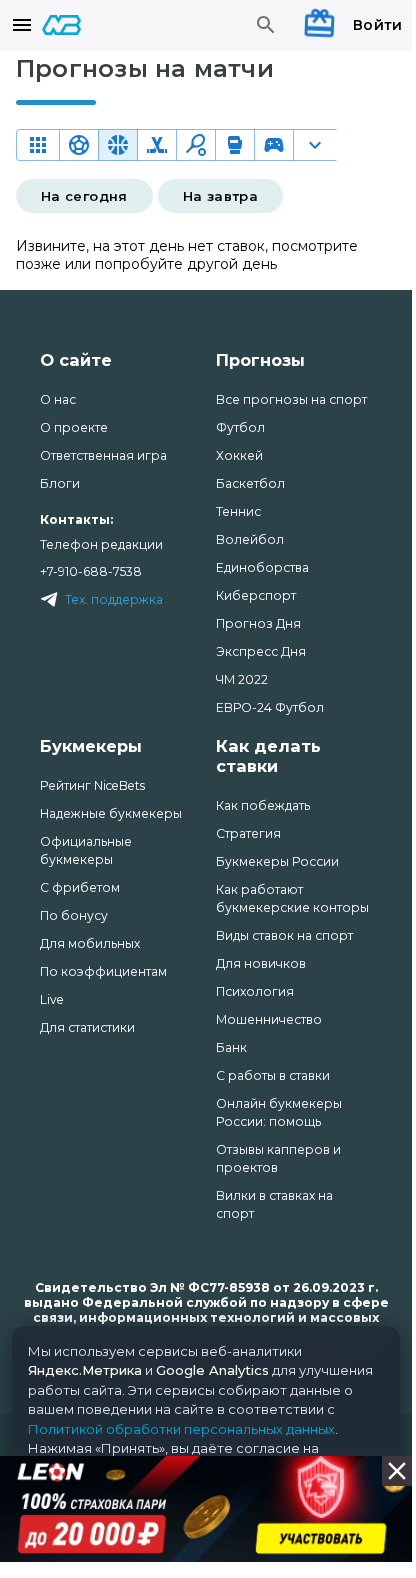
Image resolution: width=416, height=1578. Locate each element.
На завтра (220, 196)
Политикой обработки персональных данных (181, 1429)
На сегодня (84, 196)
